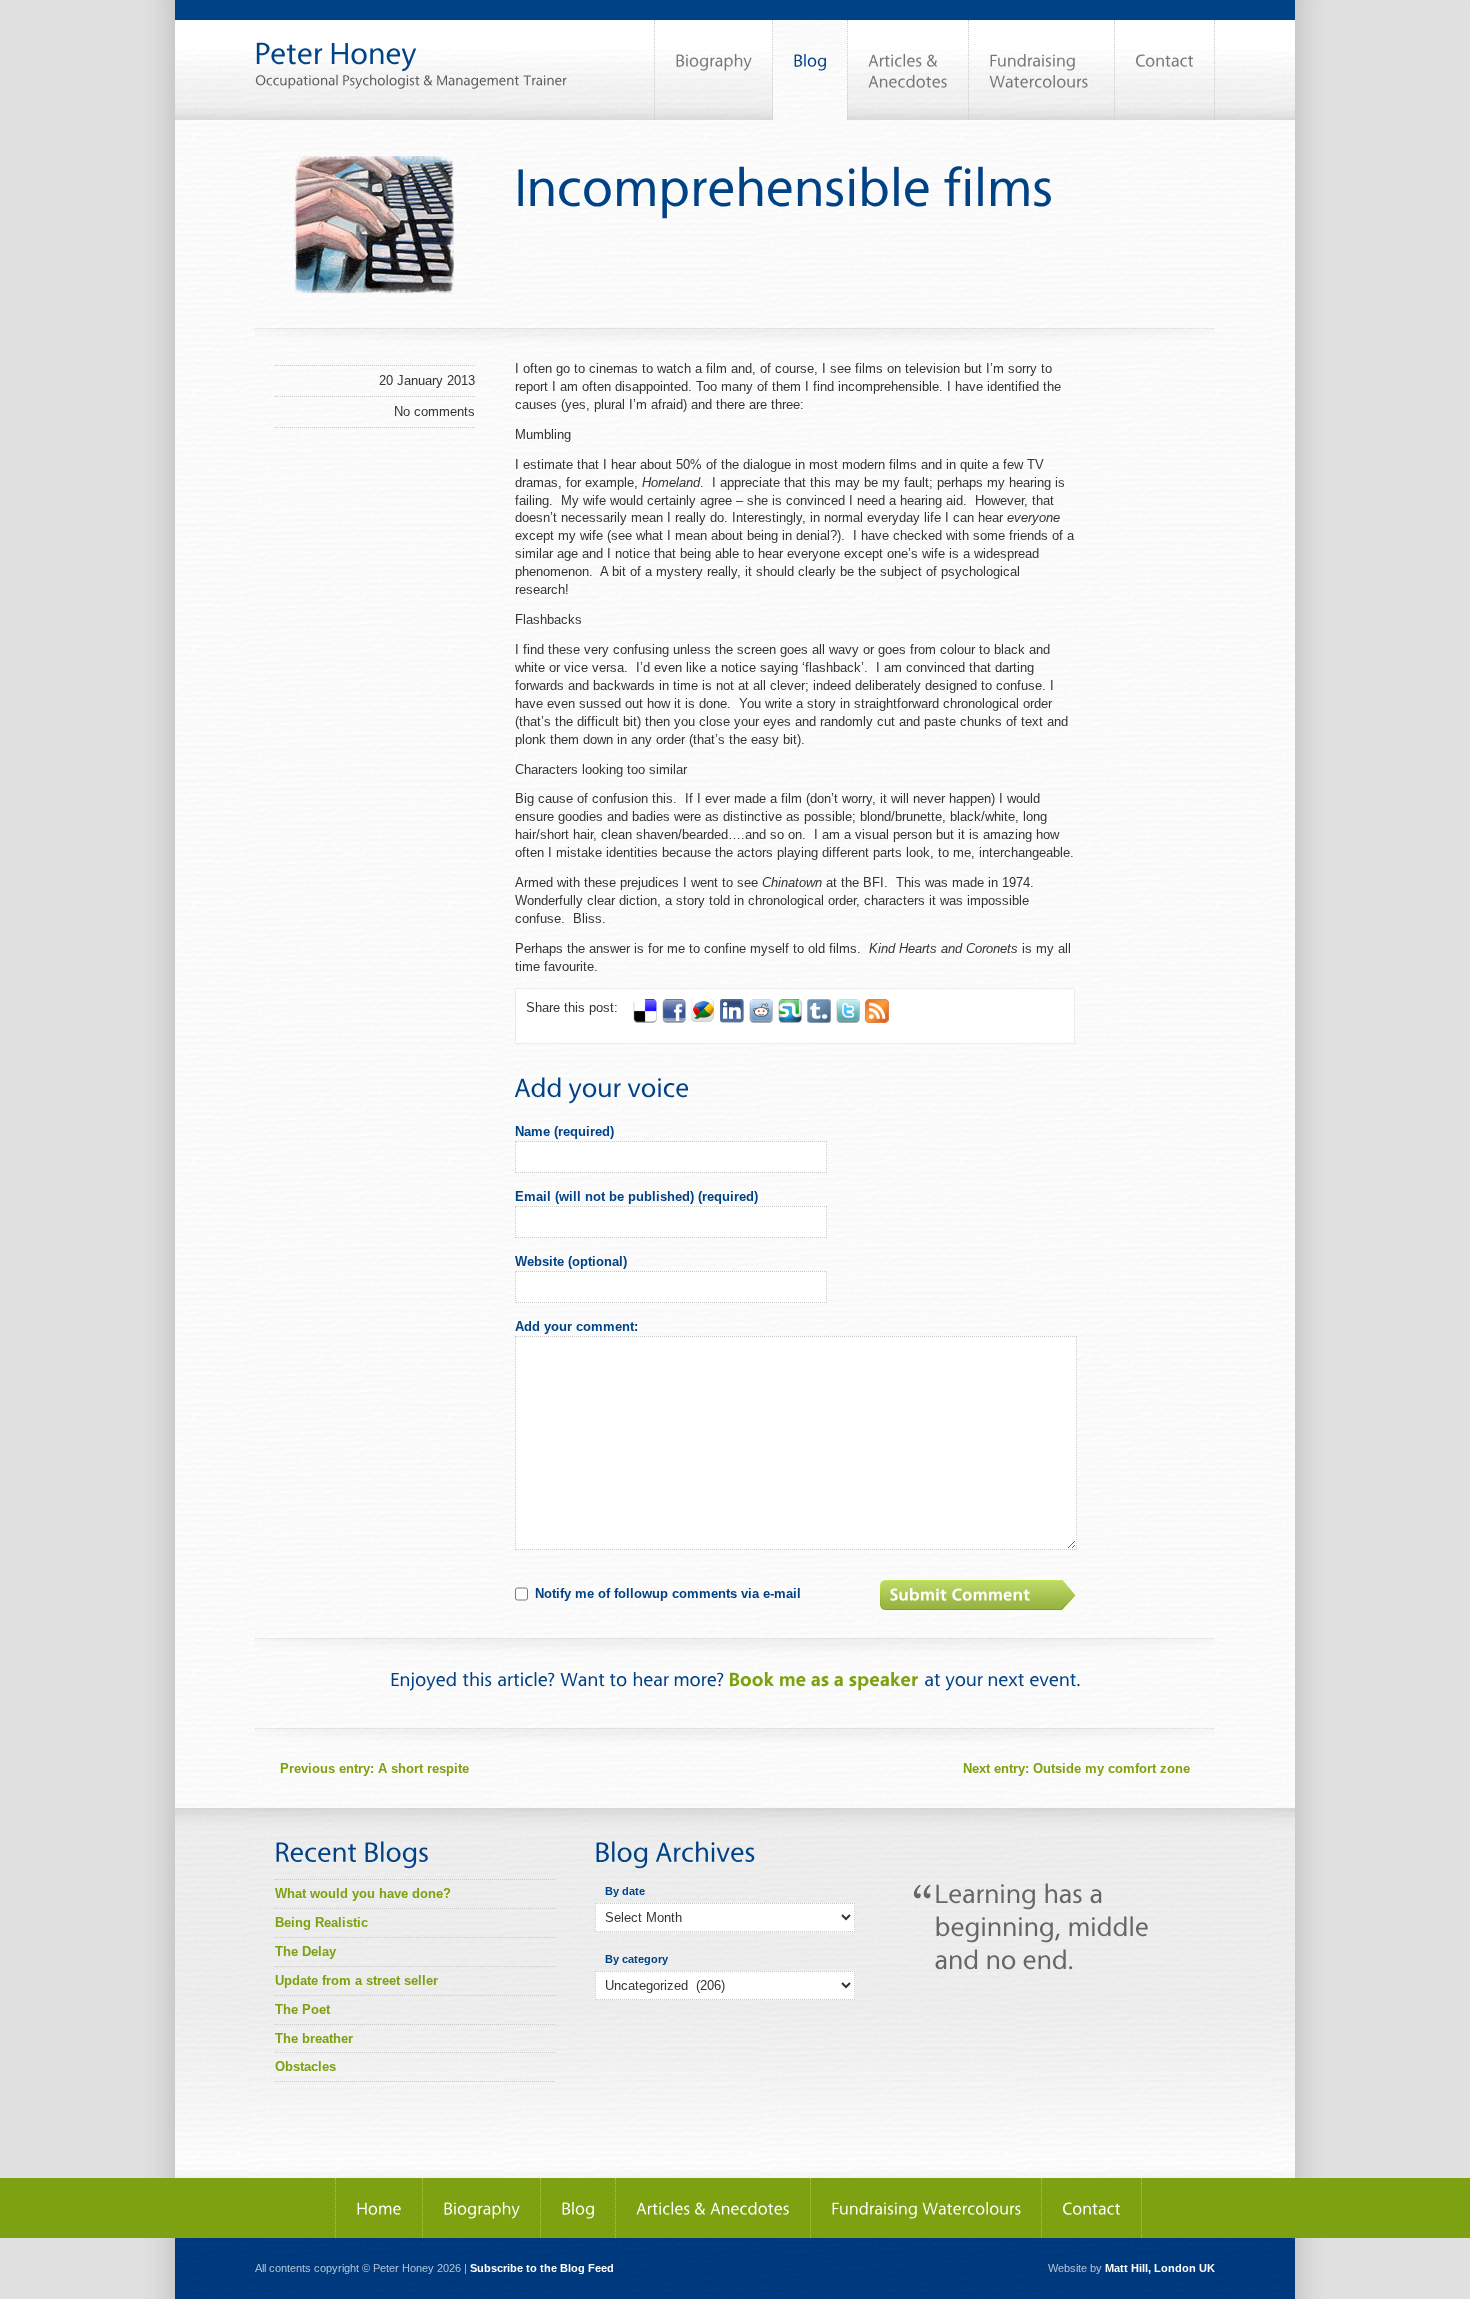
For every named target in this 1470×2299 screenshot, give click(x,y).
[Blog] (810, 70)
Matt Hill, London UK (1160, 2268)
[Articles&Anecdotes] (713, 2208)
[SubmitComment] (980, 1595)
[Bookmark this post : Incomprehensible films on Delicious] (645, 1018)
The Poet (302, 2009)
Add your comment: (576, 1326)
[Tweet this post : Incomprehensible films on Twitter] (848, 1018)
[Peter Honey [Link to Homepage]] (411, 44)
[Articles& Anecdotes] (908, 70)
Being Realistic (321, 1922)
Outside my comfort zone (1076, 1768)
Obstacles (305, 2066)
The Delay (305, 1951)
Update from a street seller (356, 1980)
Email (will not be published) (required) (636, 1196)
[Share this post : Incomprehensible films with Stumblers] (790, 1018)
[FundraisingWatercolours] (1041, 70)
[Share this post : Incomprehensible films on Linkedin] (732, 1018)
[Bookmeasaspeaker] (824, 1679)
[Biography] (713, 70)
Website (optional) (571, 1261)
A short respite (374, 1768)
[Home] (379, 2208)
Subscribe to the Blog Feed (542, 2268)
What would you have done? (363, 1893)
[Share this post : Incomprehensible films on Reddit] (761, 1018)
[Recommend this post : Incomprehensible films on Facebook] (674, 1018)
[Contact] (1164, 70)
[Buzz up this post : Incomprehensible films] (703, 1018)
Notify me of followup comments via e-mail (668, 1593)
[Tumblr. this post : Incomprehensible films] (819, 1018)
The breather (314, 2038)
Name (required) (564, 1131)
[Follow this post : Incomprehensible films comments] (877, 1018)
